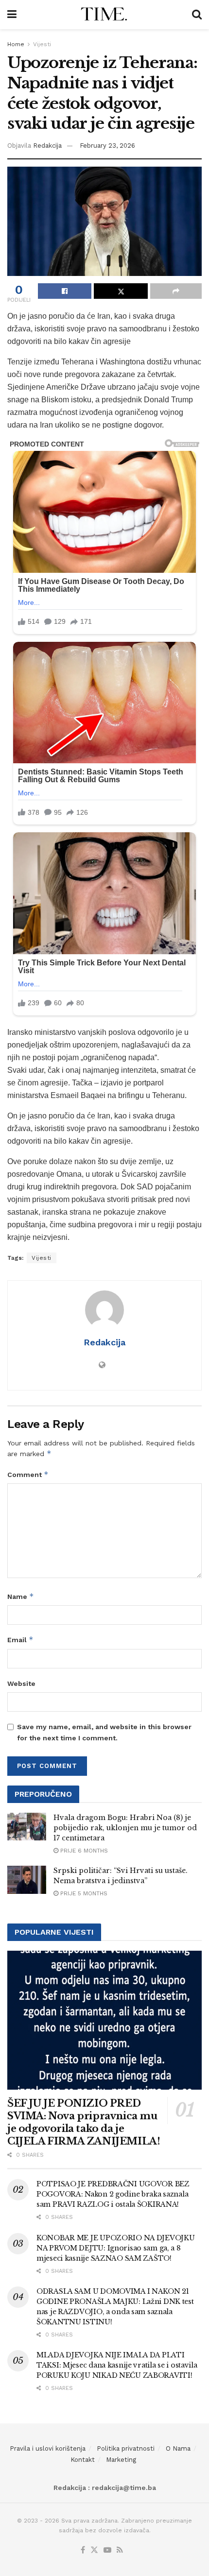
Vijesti (42, 44)
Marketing (121, 2460)
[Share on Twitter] (121, 291)
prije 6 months (83, 1851)
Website (21, 1683)
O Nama (178, 2448)
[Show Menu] (12, 15)
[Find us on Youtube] (107, 2550)
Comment (28, 1474)
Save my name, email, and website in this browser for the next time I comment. (104, 1732)
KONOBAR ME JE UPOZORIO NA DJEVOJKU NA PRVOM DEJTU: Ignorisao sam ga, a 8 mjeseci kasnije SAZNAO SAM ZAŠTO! (115, 2248)
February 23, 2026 (107, 146)
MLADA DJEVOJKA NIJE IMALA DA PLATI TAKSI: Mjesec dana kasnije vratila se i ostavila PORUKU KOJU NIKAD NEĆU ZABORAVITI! (117, 2365)
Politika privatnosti (126, 2448)
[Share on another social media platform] (176, 291)
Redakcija (47, 146)
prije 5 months (83, 1893)
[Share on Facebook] (65, 291)
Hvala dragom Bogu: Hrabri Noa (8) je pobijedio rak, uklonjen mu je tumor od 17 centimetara (125, 1828)
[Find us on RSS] (120, 2550)
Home (16, 44)
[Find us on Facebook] (83, 2550)
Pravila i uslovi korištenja (48, 2448)
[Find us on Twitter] (94, 2550)
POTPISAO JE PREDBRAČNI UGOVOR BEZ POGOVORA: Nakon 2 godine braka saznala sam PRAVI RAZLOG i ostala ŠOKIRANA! (113, 2194)
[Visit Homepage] (104, 15)
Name (21, 1596)
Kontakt (83, 2460)
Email (20, 1640)
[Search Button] (197, 15)
